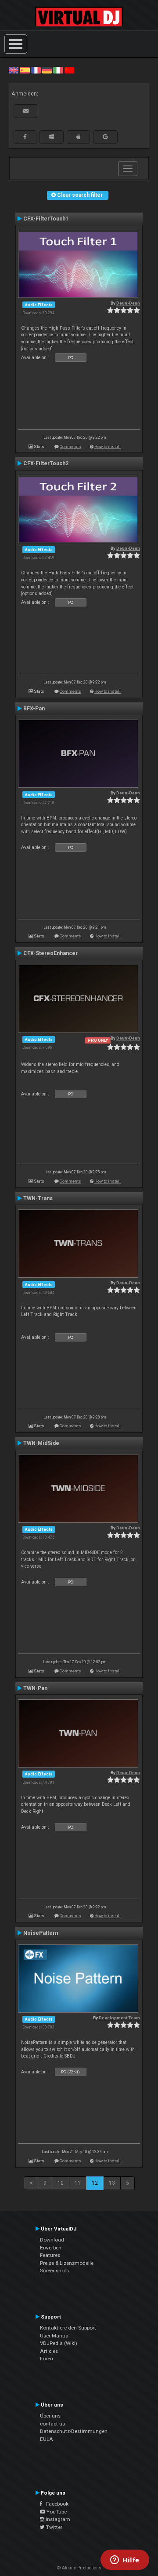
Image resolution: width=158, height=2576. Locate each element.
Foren (47, 2359)
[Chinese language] (69, 70)
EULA (47, 2439)
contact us (52, 2424)
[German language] (47, 70)
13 (112, 2183)
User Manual (55, 2336)
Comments (70, 446)
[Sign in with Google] (105, 137)
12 (95, 2183)
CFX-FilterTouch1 (46, 219)
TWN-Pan (35, 1688)
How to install (108, 446)
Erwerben (51, 2248)
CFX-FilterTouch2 (46, 463)
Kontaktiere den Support (68, 2328)
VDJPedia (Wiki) (59, 2343)
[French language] (36, 70)
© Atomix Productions (79, 2568)
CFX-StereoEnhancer (50, 953)
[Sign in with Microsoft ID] (52, 137)
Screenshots (54, 2271)
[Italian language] (58, 70)
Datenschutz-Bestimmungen (74, 2431)
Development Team (119, 2018)
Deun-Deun (128, 303)
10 (61, 2183)
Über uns (50, 2416)
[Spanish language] (25, 70)
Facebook (55, 2504)
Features (50, 2255)
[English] (14, 70)
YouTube (56, 2512)
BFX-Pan (34, 709)
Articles (49, 2351)
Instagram (57, 2519)
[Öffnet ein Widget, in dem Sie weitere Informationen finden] (125, 2561)
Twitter (54, 2527)
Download (52, 2240)
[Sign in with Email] (26, 111)
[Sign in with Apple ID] (78, 137)
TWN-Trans (38, 1198)
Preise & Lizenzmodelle (67, 2263)
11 (78, 2183)
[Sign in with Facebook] (25, 137)
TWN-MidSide (41, 1443)
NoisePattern (41, 1933)
